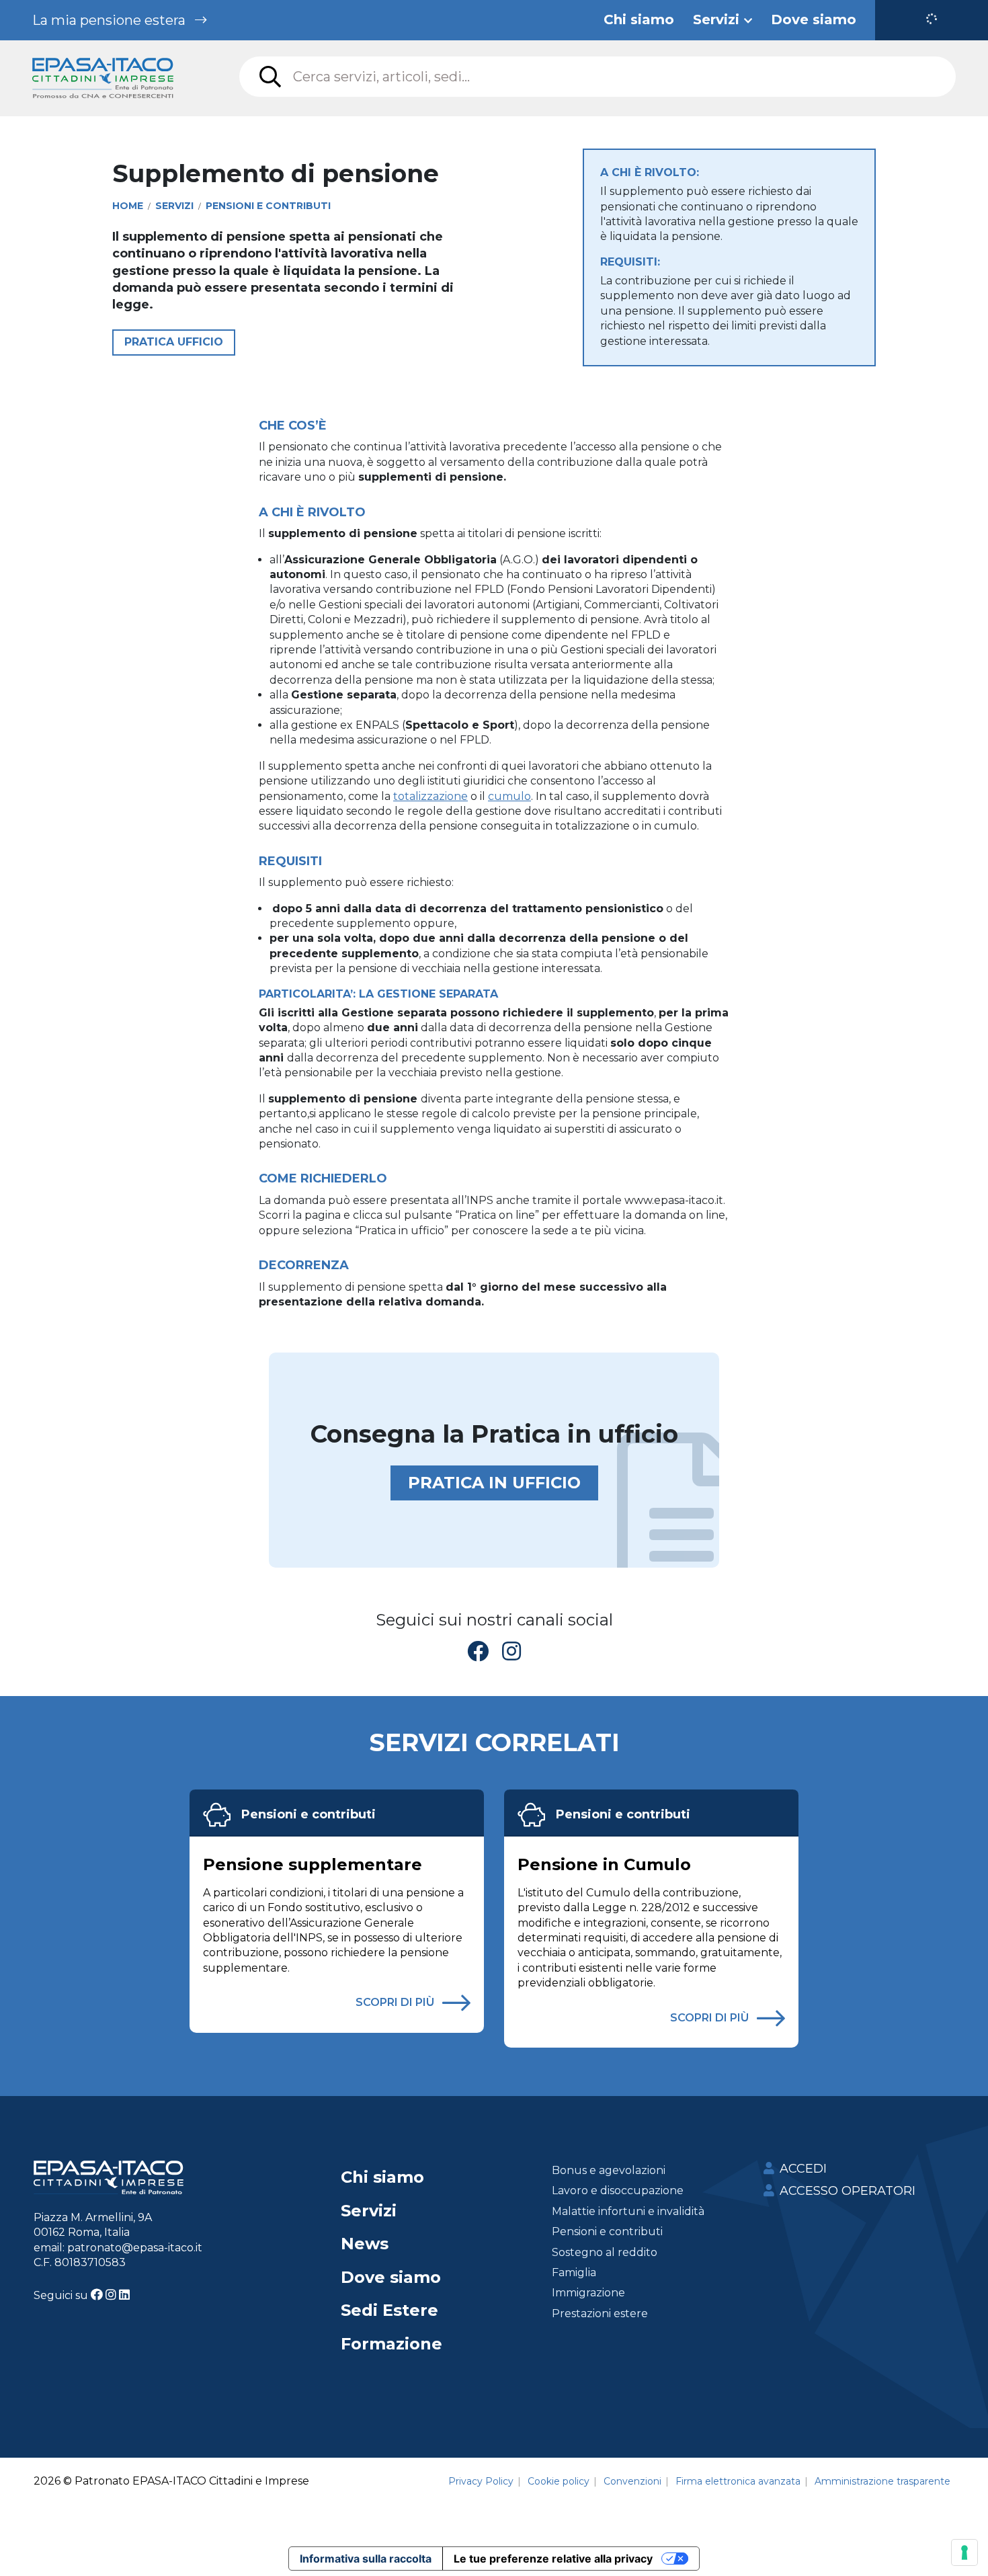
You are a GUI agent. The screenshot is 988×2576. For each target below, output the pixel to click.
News (365, 2244)
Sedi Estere (389, 2310)
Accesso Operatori (848, 2191)
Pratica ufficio (174, 342)
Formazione (392, 2344)
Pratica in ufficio (494, 1483)
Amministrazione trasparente (882, 2481)
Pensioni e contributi (308, 1814)
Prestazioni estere (600, 2313)
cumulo (509, 796)
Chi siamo (382, 2177)
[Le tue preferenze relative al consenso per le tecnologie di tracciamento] (964, 2552)
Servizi (369, 2211)
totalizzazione (430, 796)
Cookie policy (559, 2481)
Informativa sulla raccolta (366, 2559)
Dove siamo (391, 2277)
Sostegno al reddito (605, 2252)
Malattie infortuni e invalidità (628, 2211)
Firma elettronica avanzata (738, 2481)
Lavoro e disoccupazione (618, 2190)
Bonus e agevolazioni (609, 2170)
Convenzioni (632, 2481)
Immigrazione (588, 2293)
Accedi (803, 2169)
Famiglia (574, 2272)
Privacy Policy (481, 2481)
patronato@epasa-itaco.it (135, 2248)
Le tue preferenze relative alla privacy (553, 2559)
